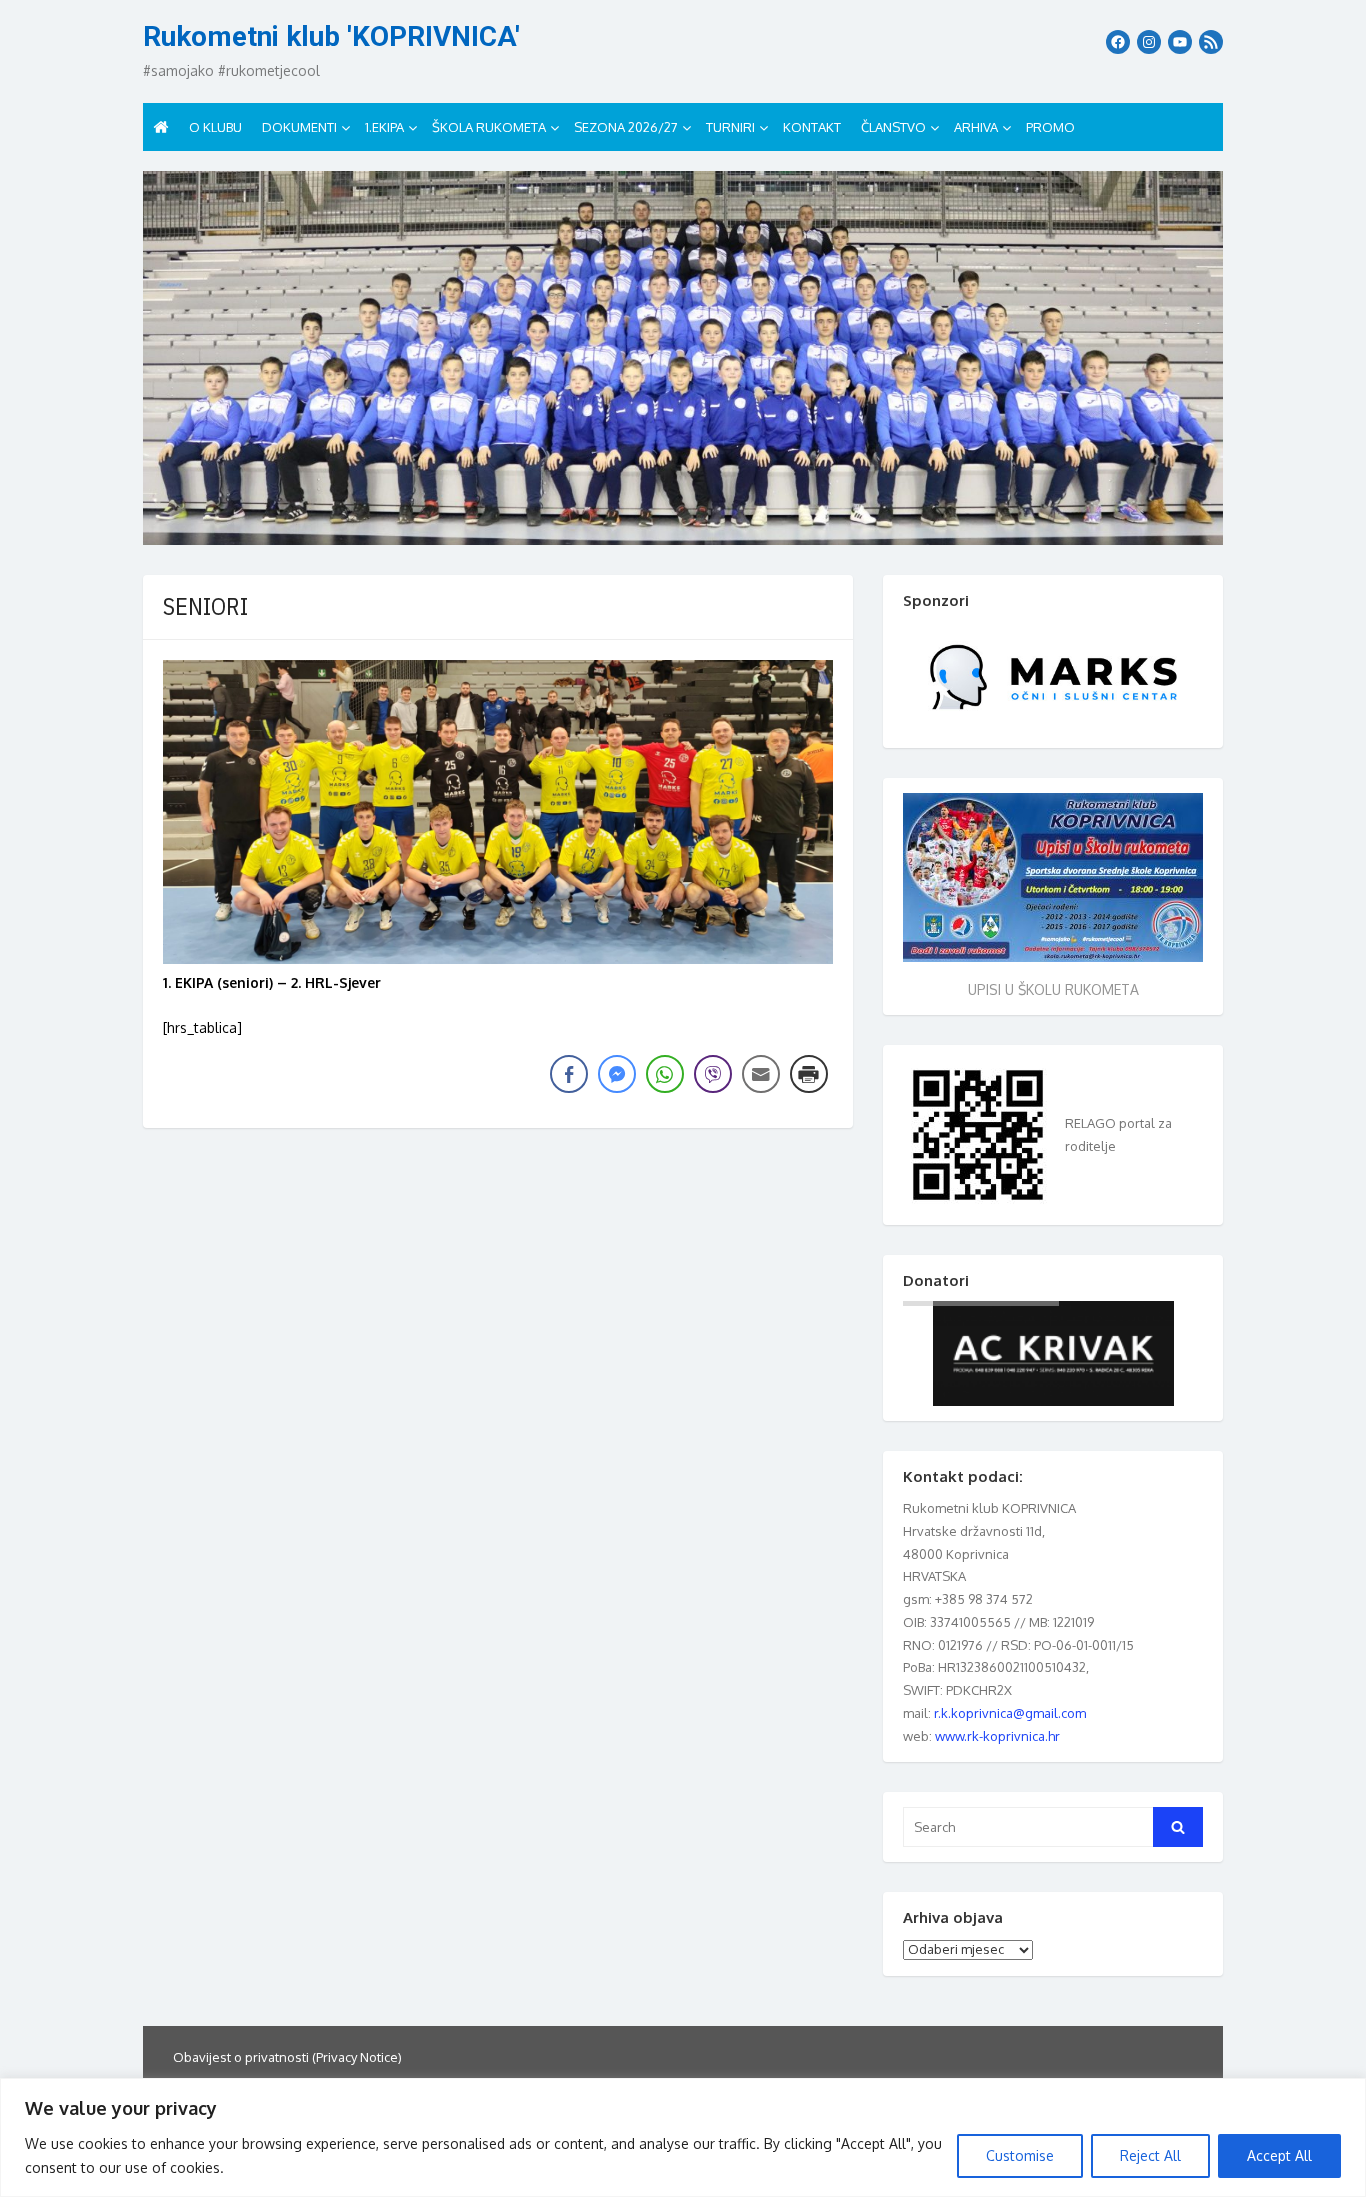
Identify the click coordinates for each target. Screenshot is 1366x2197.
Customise (1020, 2155)
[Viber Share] (713, 1074)
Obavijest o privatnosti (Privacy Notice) (287, 2057)
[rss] (1211, 42)
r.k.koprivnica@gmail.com (1010, 1713)
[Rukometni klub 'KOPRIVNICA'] (683, 358)
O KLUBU (215, 127)
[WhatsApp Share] (665, 1074)
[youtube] (1180, 42)
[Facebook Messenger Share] (617, 1074)
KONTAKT (812, 127)
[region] (683, 2137)
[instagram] (1149, 42)
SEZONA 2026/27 (626, 127)
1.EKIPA (384, 127)
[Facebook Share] (569, 1074)
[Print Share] (809, 1074)
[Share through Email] (761, 1074)
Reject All (1150, 2155)
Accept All (1279, 2155)
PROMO (1050, 127)
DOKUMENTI (299, 127)
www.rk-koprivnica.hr (997, 1736)
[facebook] (1118, 42)
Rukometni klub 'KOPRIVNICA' (331, 36)
